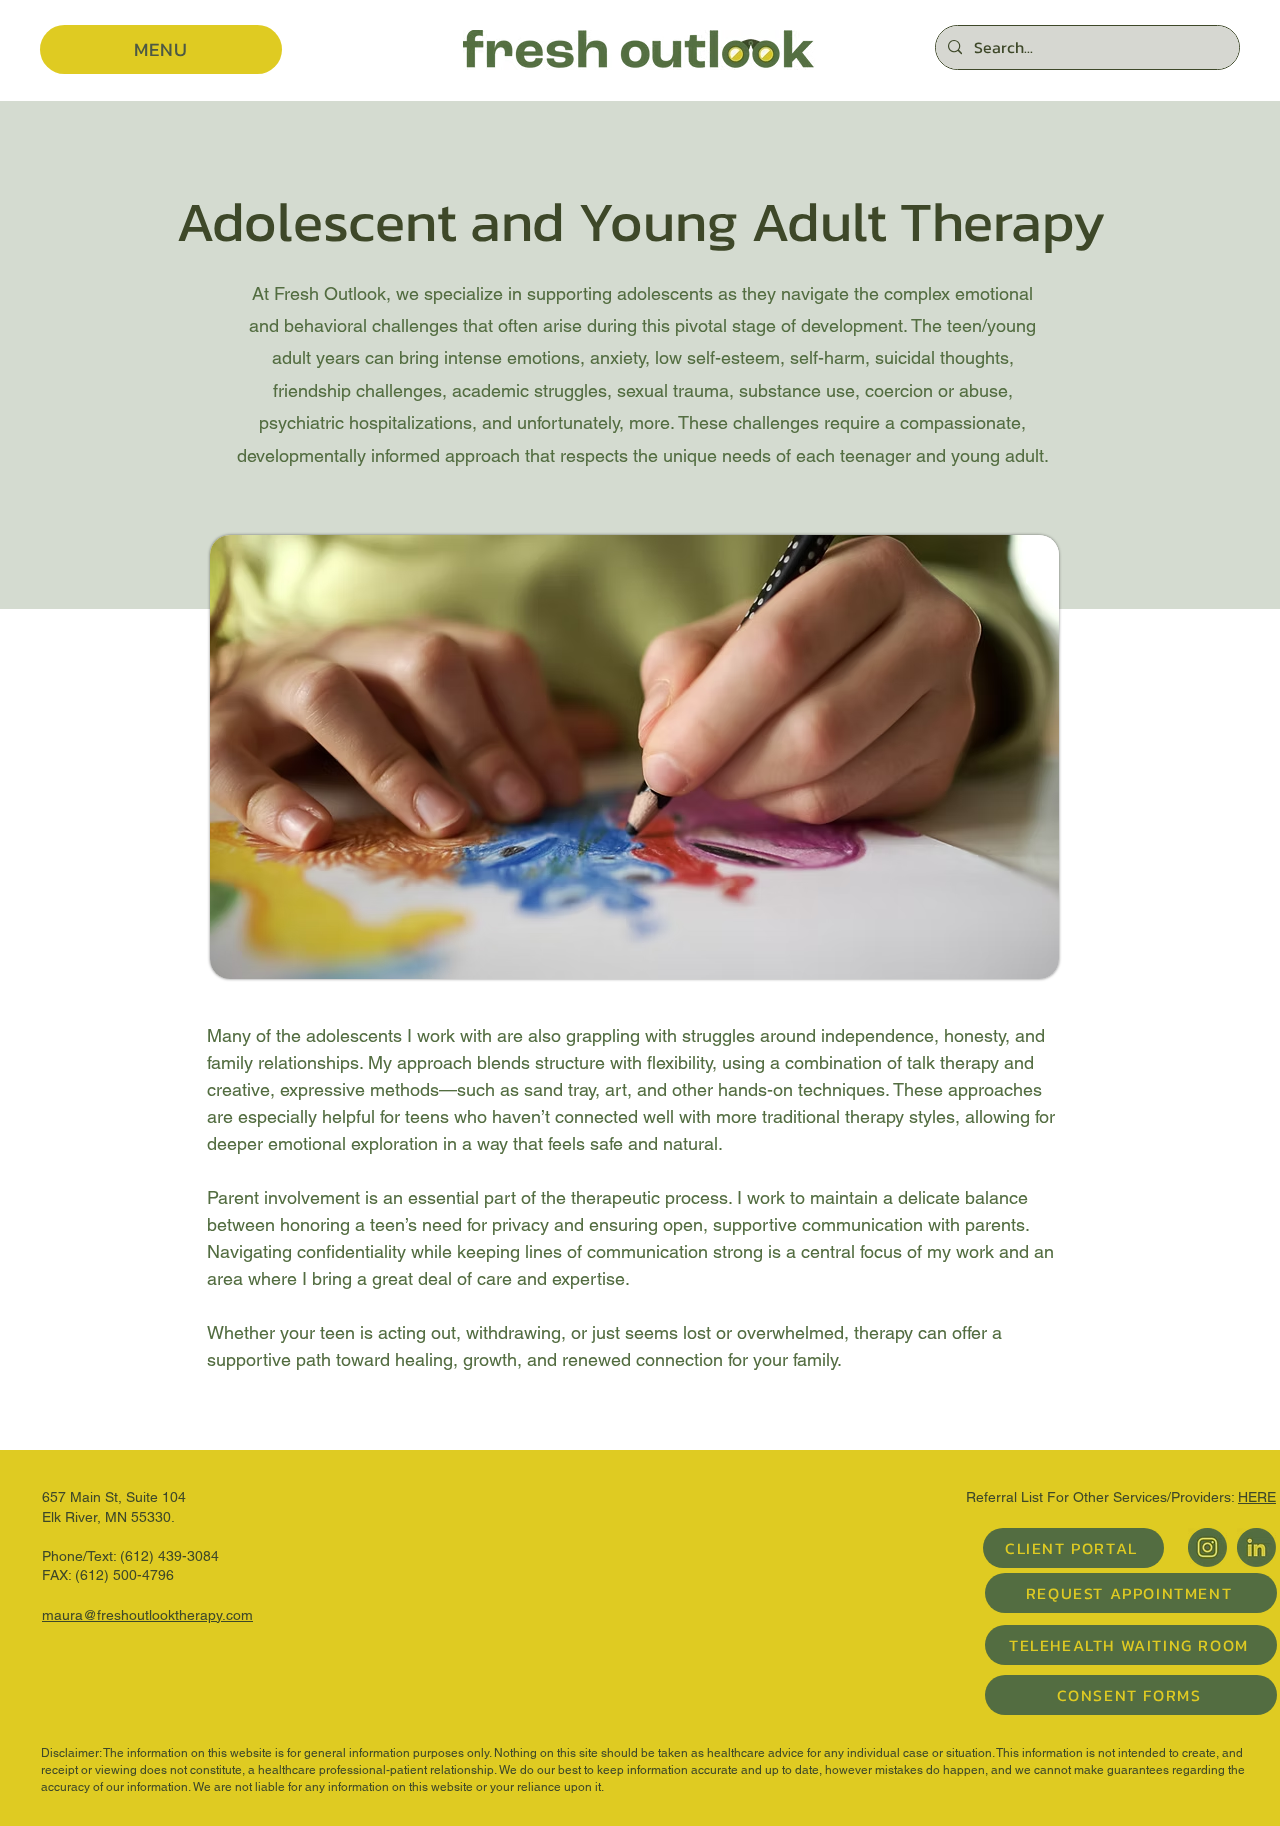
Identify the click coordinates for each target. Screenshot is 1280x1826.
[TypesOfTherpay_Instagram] (1207, 1547)
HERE (1257, 1497)
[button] (161, 49)
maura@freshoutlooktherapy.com (147, 1615)
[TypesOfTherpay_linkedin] (1256, 1547)
